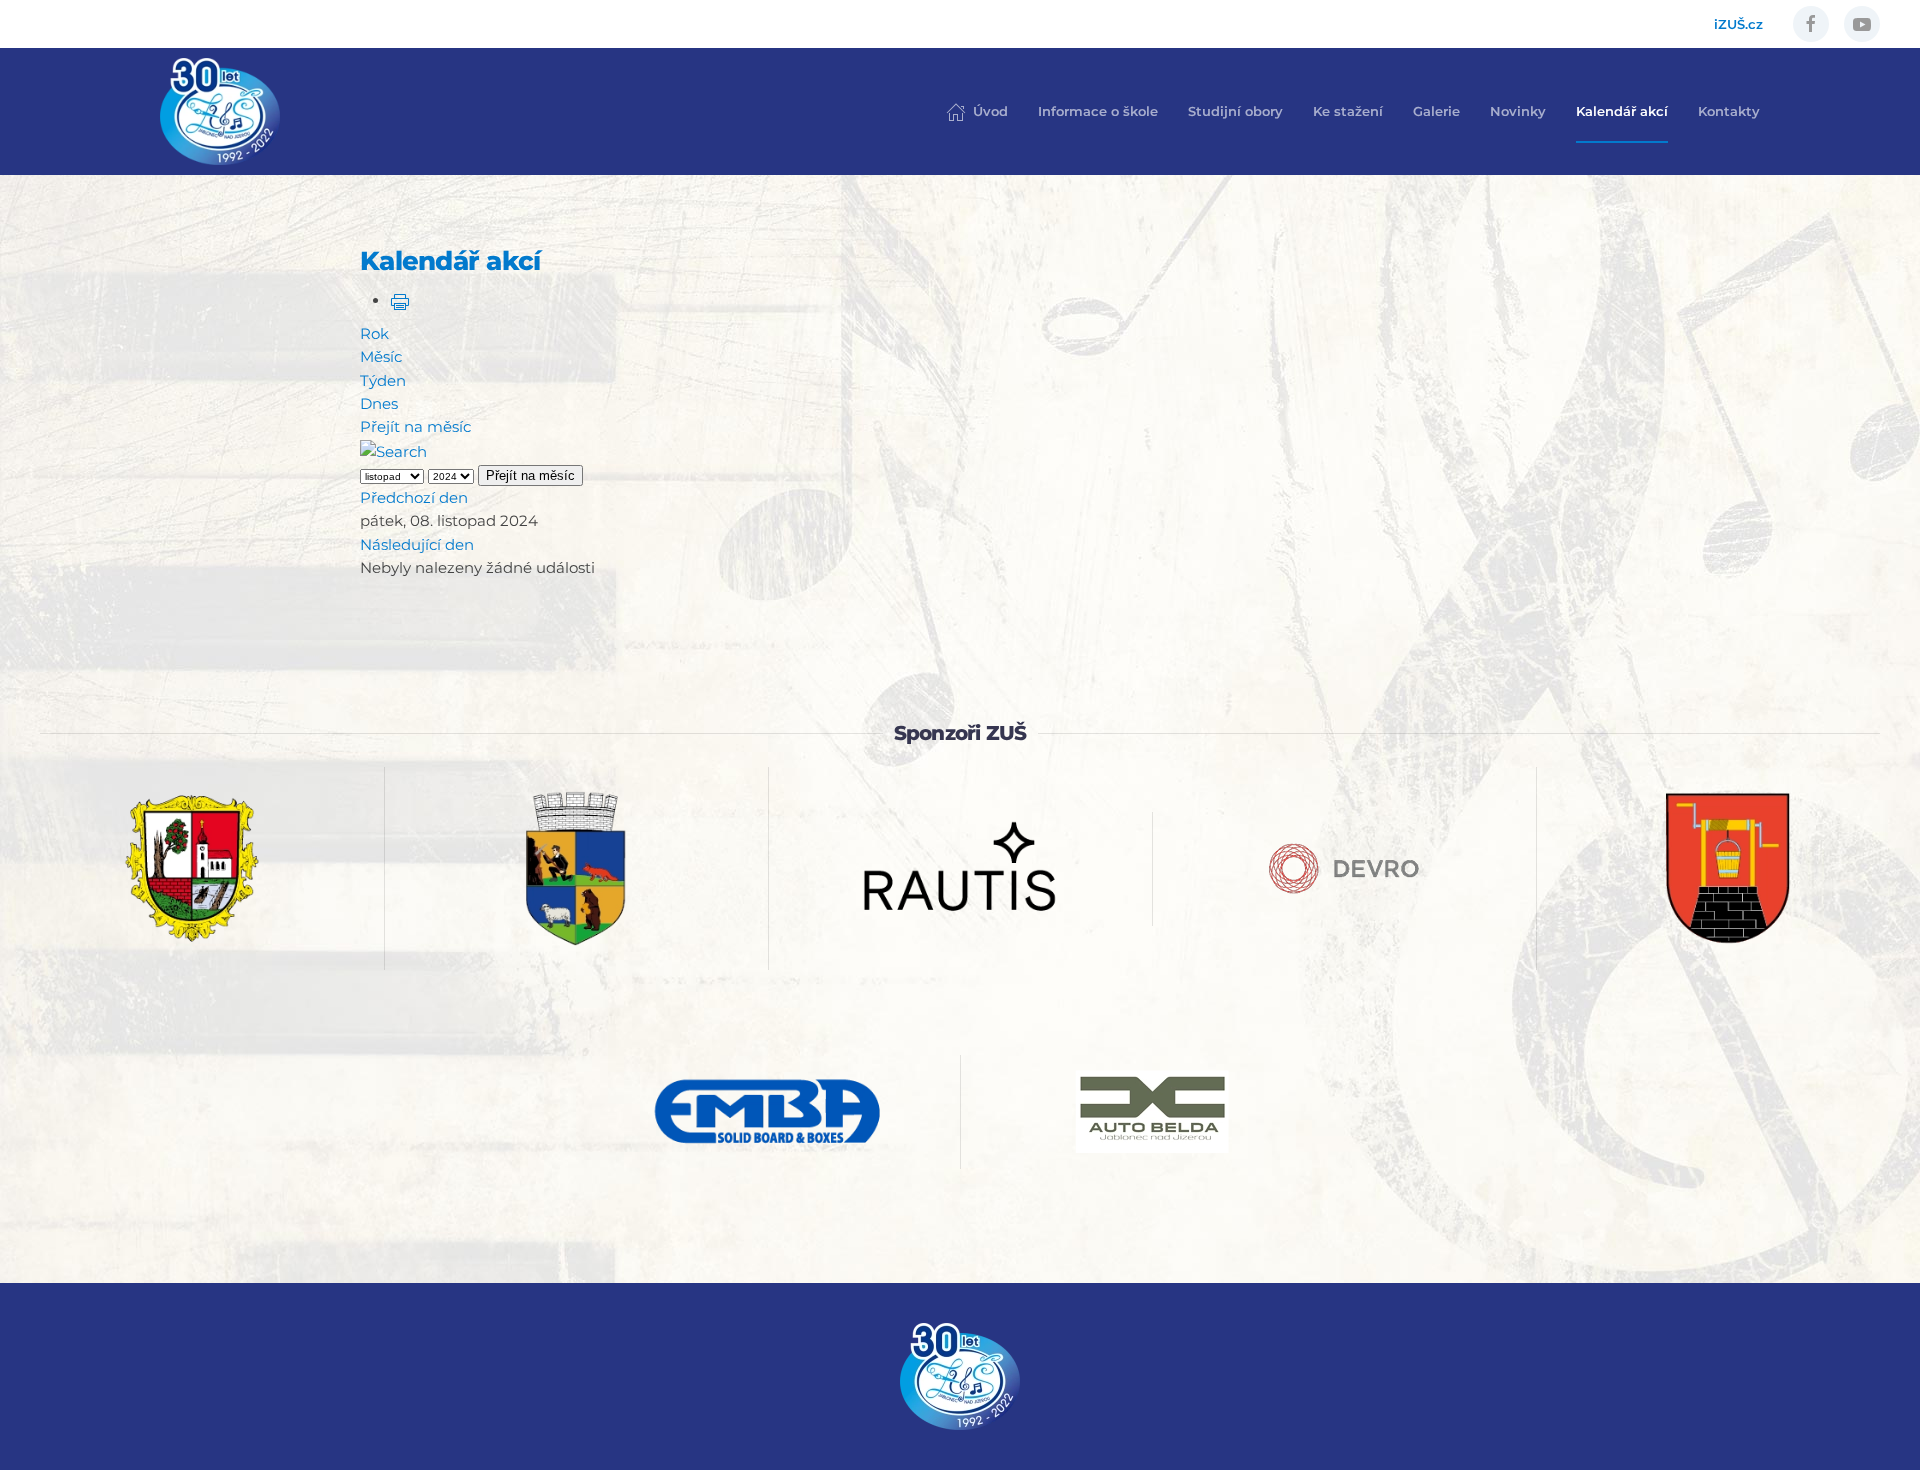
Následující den (417, 544)
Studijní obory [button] (1235, 111)
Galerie (1436, 111)
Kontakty (1729, 111)
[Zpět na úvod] (220, 111)
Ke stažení (1348, 111)
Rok (374, 333)
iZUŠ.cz (1738, 24)
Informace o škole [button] (1098, 111)
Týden (383, 380)
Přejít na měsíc (415, 426)
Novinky (1518, 111)
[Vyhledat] (393, 449)
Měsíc (381, 356)
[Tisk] (400, 300)
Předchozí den (414, 497)
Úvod (990, 111)
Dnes (379, 403)
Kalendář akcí (1622, 111)
